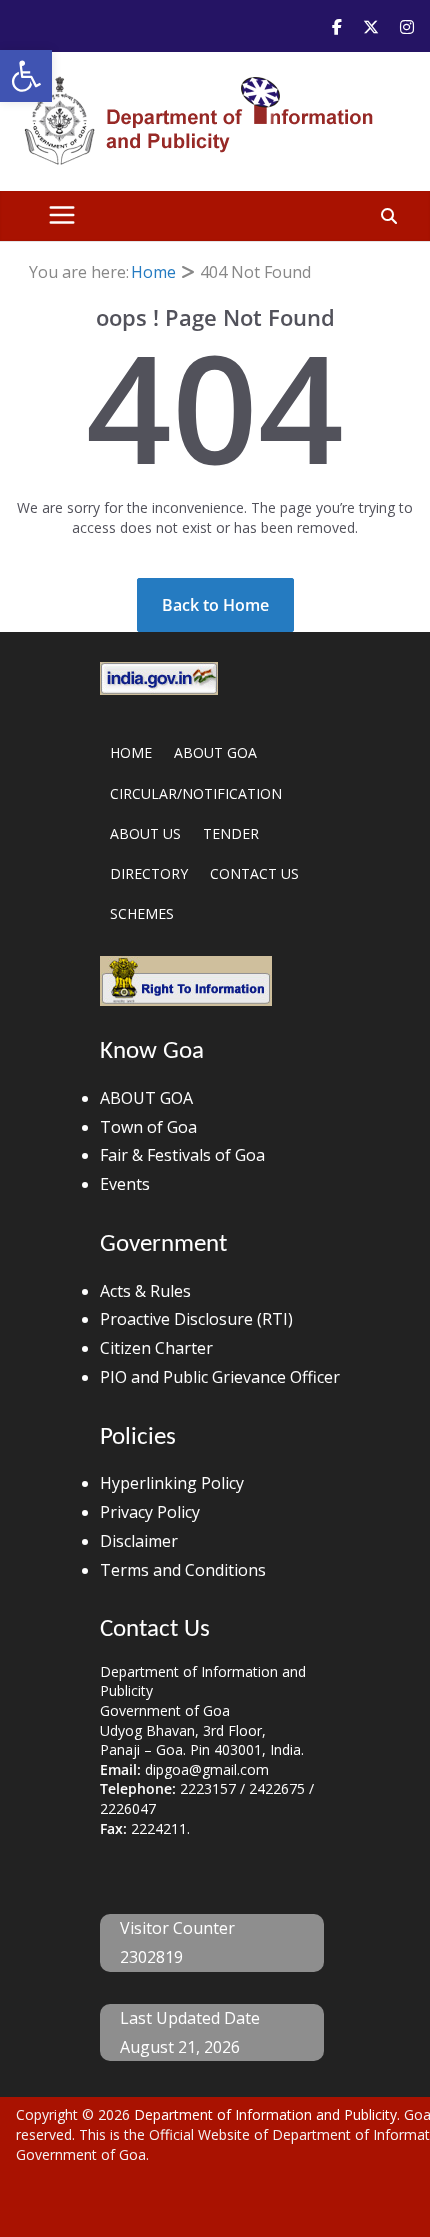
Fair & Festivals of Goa (182, 1155)
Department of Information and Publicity (265, 2114)
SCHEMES (142, 913)
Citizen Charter (156, 1348)
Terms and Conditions (183, 1570)
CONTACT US (254, 873)
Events (125, 1184)
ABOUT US (145, 833)
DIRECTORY (149, 873)
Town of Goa (148, 1127)
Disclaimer (139, 1541)
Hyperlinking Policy (172, 1483)
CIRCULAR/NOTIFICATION (196, 793)
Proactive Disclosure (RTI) (196, 1319)
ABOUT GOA (215, 752)
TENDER (231, 833)
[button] (26, 76)
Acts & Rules (145, 1291)
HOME (131, 752)
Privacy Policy (150, 1512)
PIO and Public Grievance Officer (220, 1377)
